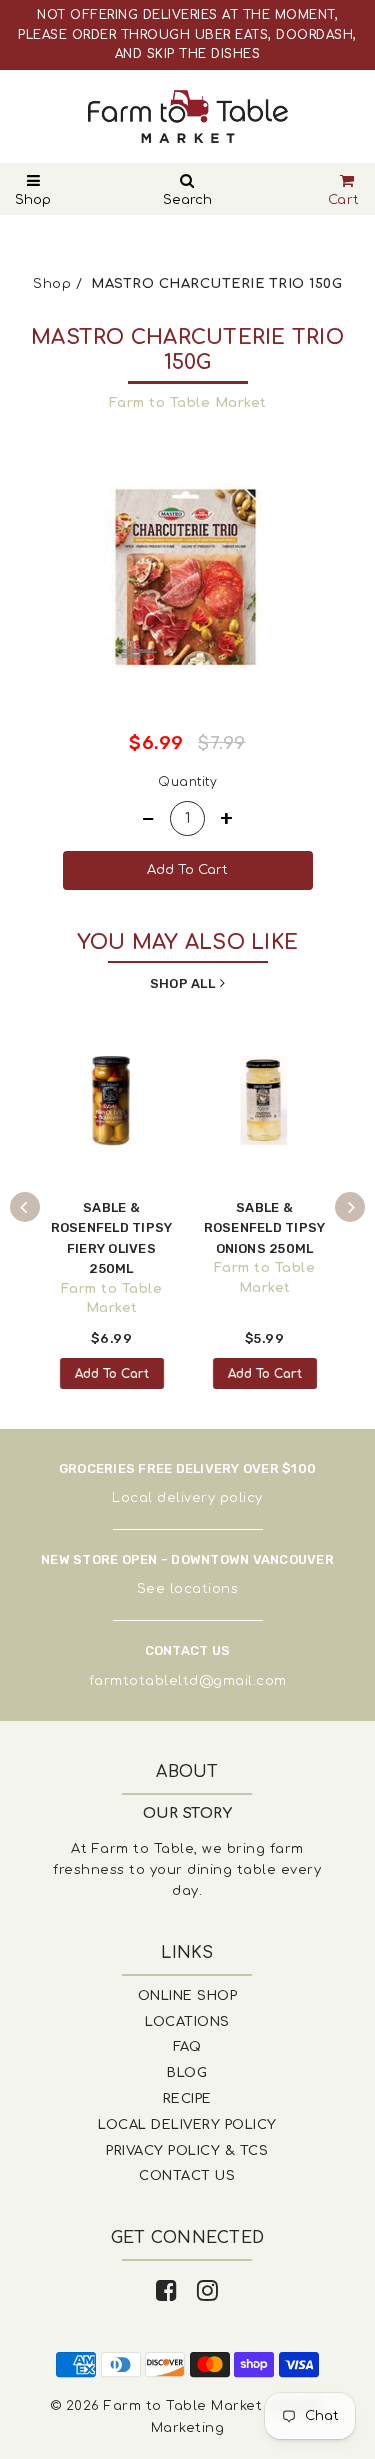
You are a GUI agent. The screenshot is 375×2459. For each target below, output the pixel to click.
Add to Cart (112, 1374)
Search (187, 200)
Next (350, 1207)
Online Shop (188, 1996)
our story (188, 1813)
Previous (25, 1207)
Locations (187, 2022)
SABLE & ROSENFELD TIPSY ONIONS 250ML (265, 1228)
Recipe (187, 2099)
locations (204, 1589)
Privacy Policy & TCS (187, 2151)
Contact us (187, 2176)
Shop (33, 200)
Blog (187, 2073)
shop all (182, 983)
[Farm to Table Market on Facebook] (167, 2291)
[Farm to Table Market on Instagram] (208, 2291)
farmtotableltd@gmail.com (188, 1681)
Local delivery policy (187, 1498)
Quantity (187, 782)
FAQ (187, 2047)
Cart (344, 200)
